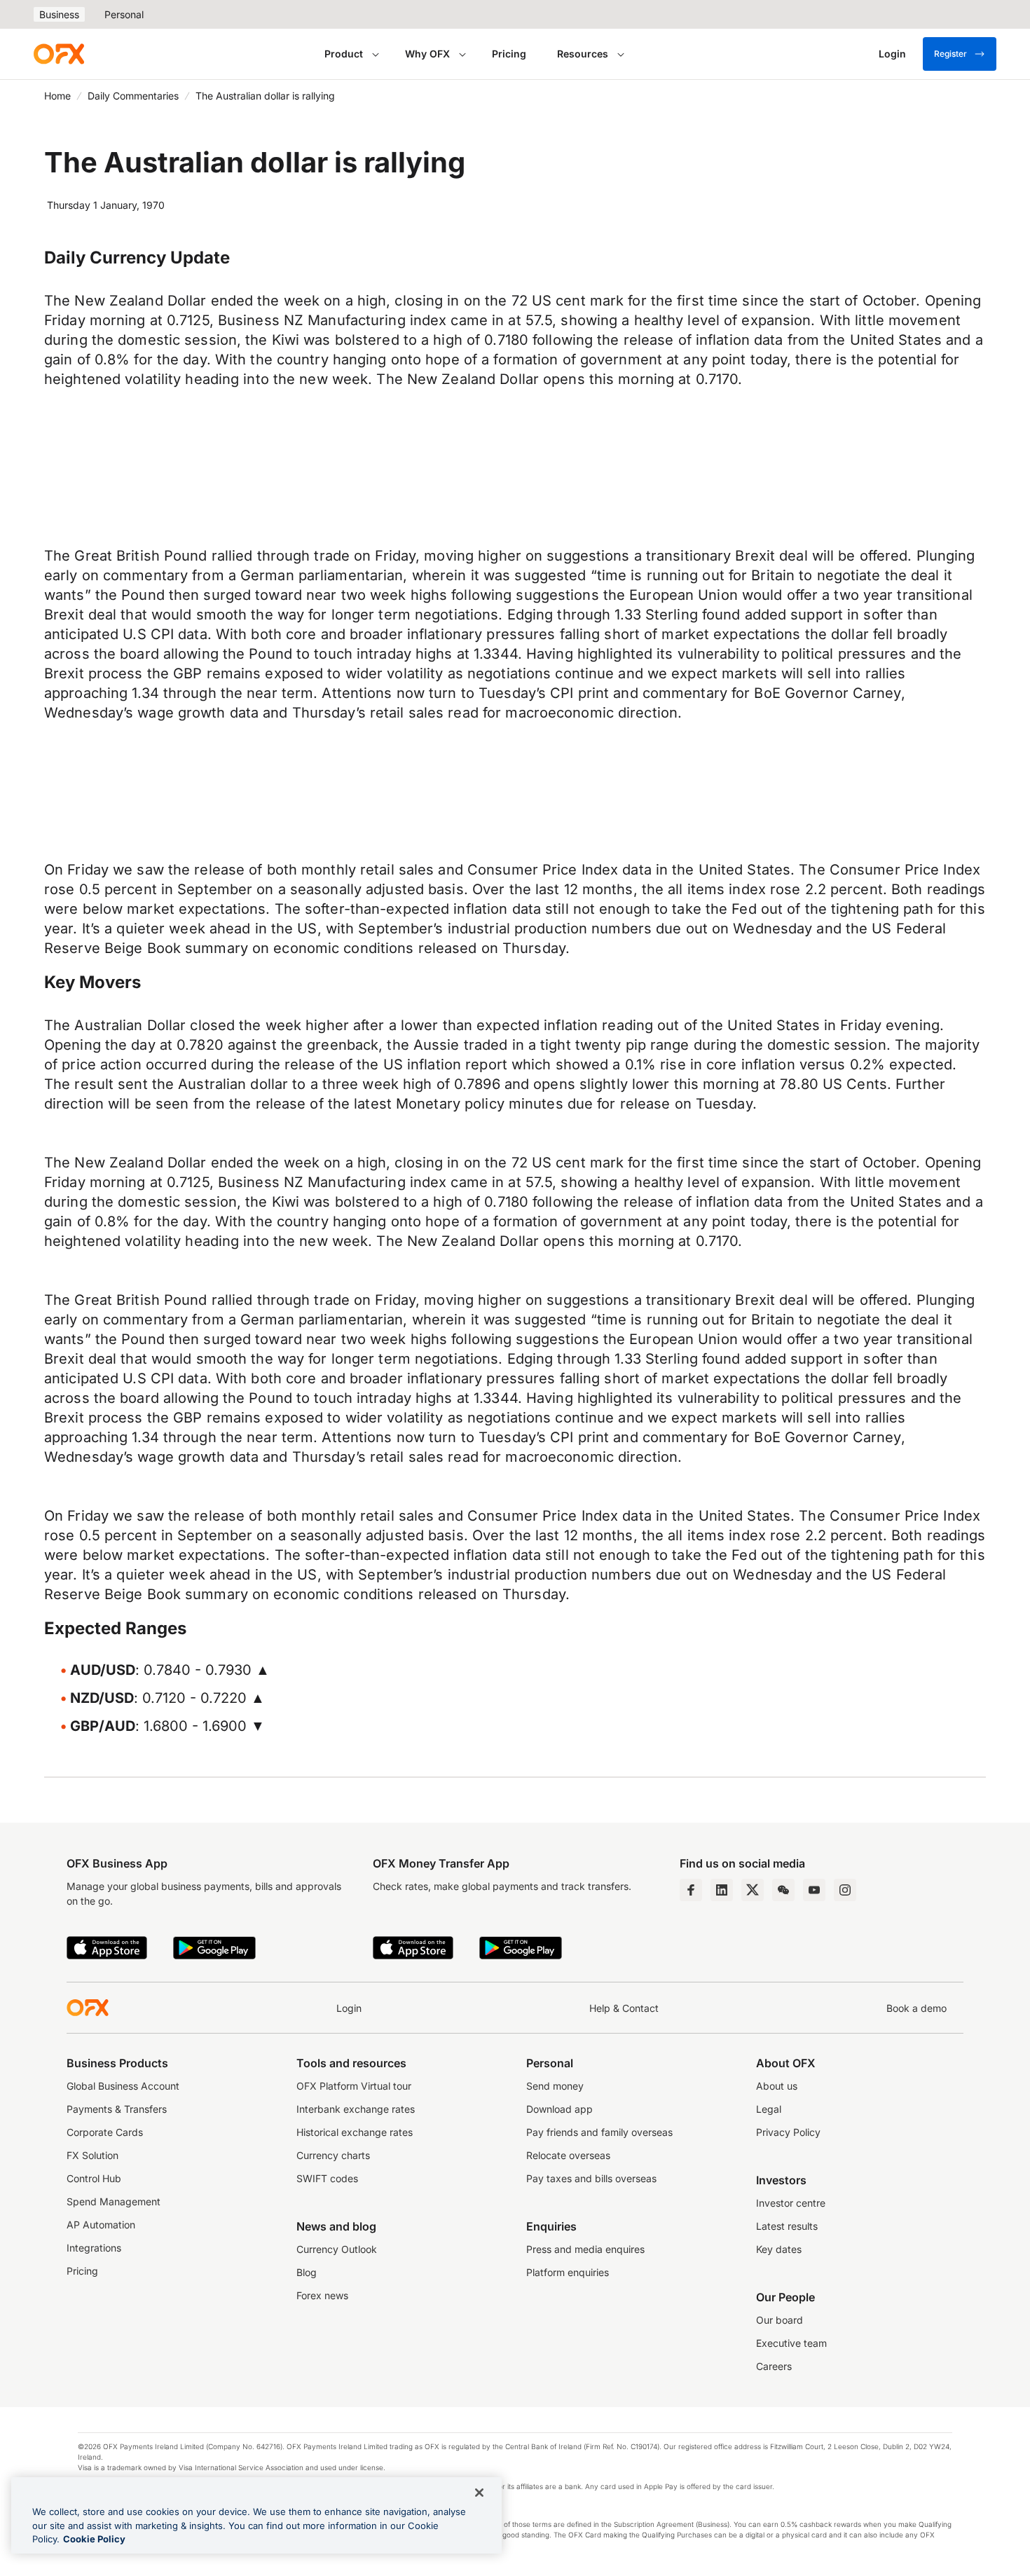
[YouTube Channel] (814, 1890)
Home (57, 96)
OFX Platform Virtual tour (354, 2086)
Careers (774, 2366)
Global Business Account (123, 2086)
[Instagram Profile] (845, 1890)
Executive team (791, 2343)
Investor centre (791, 2203)
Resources (583, 54)
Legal (769, 2109)
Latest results (787, 2226)
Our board (780, 2320)
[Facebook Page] (691, 1890)
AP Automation (101, 2225)
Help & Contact (624, 2008)
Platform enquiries (568, 2272)
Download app (559, 2109)
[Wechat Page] (783, 1890)
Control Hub (94, 2178)
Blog (307, 2272)
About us (777, 2086)
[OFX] (59, 54)
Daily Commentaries (133, 96)
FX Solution (92, 2155)
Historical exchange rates (355, 2132)
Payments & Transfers (117, 2109)
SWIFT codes (327, 2178)
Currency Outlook (337, 2249)
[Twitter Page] (753, 1890)
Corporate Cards (105, 2132)
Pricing (509, 54)
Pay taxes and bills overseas (591, 2178)
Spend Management (114, 2201)
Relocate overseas (568, 2155)
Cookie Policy (94, 2539)
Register (950, 54)
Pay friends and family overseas (599, 2132)
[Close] (479, 2493)
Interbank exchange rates (356, 2109)
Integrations (94, 2248)
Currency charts (333, 2155)
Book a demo (916, 2008)
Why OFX (427, 54)
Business (59, 14)
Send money (555, 2086)
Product (344, 54)
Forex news (322, 2295)
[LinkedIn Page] (722, 1890)
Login (349, 2008)
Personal (124, 14)
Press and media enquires (585, 2249)
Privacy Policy (788, 2132)
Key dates (779, 2249)
